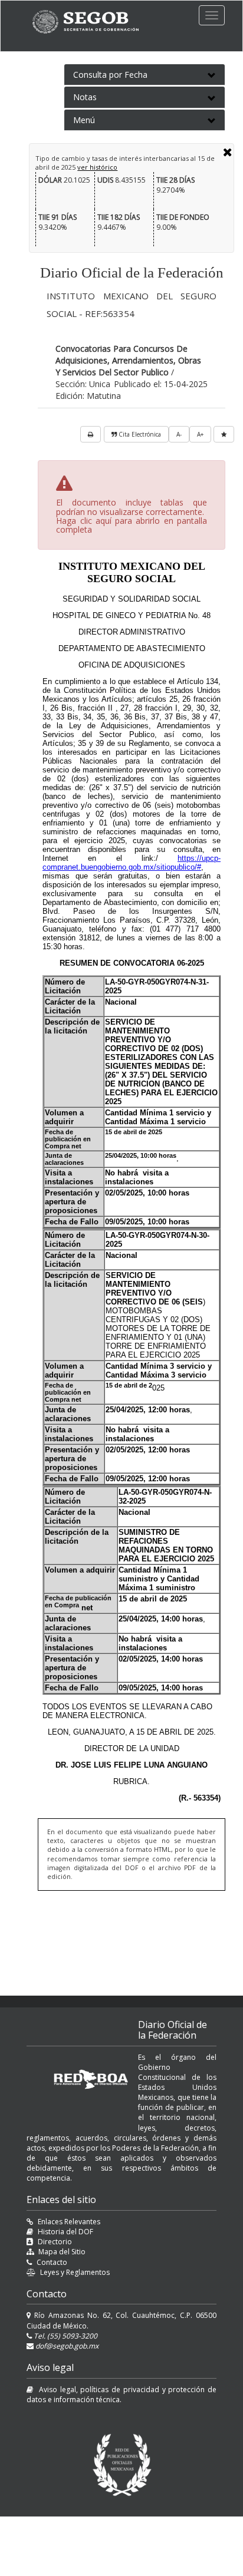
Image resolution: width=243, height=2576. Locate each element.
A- (179, 434)
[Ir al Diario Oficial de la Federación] (91, 22)
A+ (200, 434)
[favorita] (224, 434)
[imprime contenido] (91, 434)
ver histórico (97, 167)
